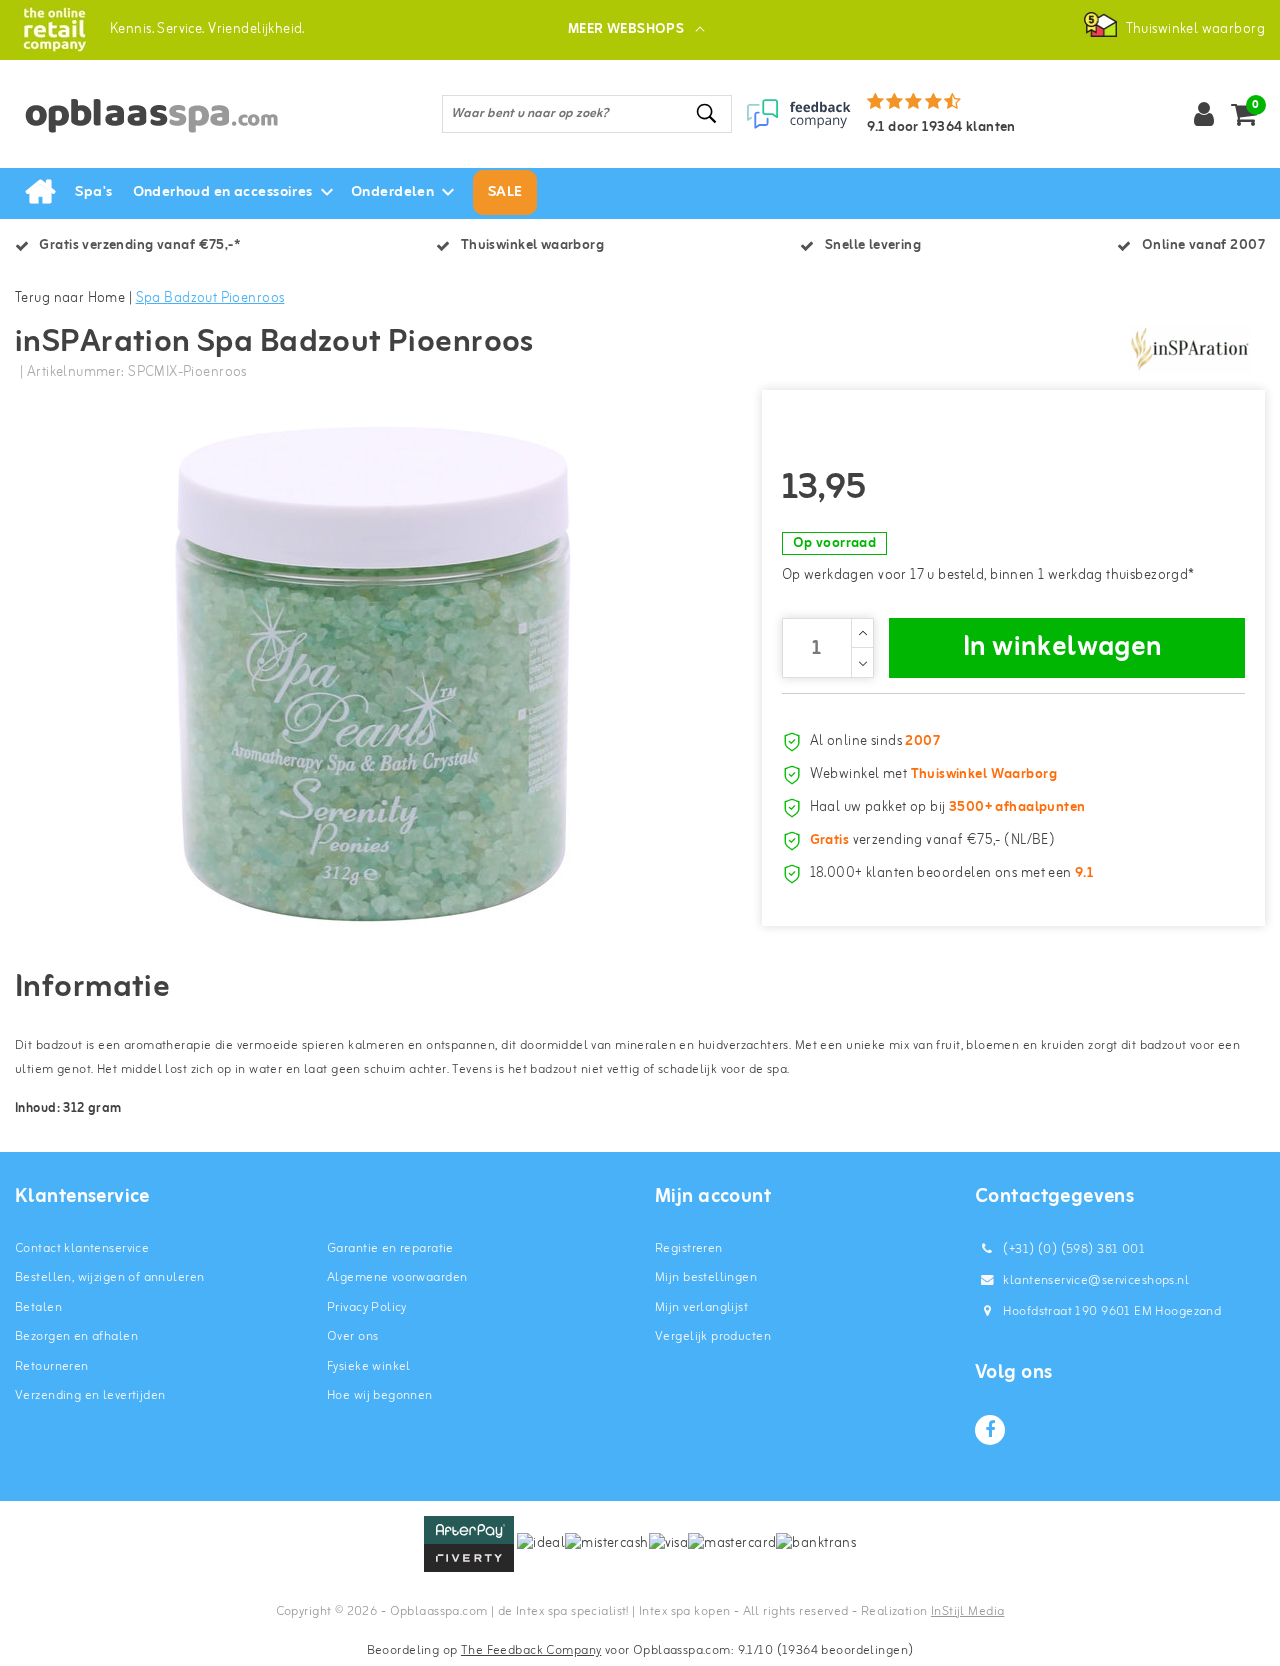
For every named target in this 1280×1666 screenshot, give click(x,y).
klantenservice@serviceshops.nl (1096, 1280)
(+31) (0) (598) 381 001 (1072, 1249)
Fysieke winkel (369, 1366)
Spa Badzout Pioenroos (210, 298)
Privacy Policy (367, 1307)
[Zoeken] (708, 113)
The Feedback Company (531, 1650)
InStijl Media (967, 1611)
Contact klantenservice (82, 1248)
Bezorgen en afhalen (76, 1336)
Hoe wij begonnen (380, 1395)
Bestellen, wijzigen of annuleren (109, 1277)
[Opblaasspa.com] (54, 29)
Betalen (38, 1307)
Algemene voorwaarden (397, 1277)
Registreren (689, 1248)
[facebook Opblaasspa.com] (990, 1430)
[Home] (40, 193)
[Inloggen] (1204, 114)
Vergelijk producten (713, 1336)
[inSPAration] (1190, 349)
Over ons (352, 1336)
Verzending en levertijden (90, 1395)
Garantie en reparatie (390, 1248)
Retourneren (52, 1366)
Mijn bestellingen (706, 1277)
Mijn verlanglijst (701, 1307)
